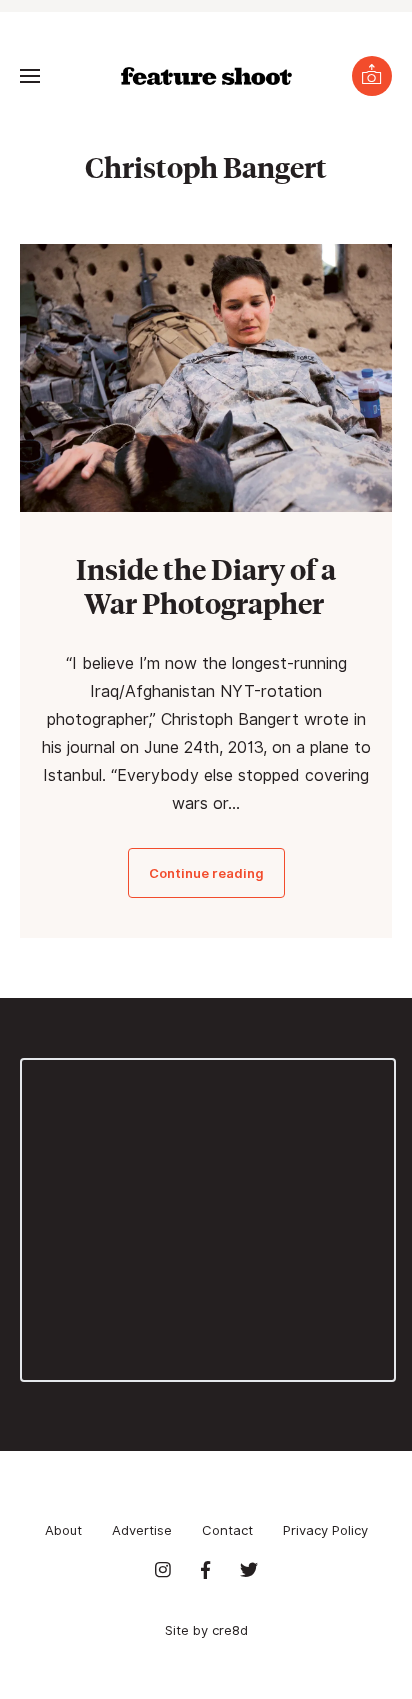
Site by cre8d (206, 1630)
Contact (227, 1530)
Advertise (142, 1530)
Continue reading (206, 873)
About (63, 1530)
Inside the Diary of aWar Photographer (206, 585)
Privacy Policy (325, 1530)
